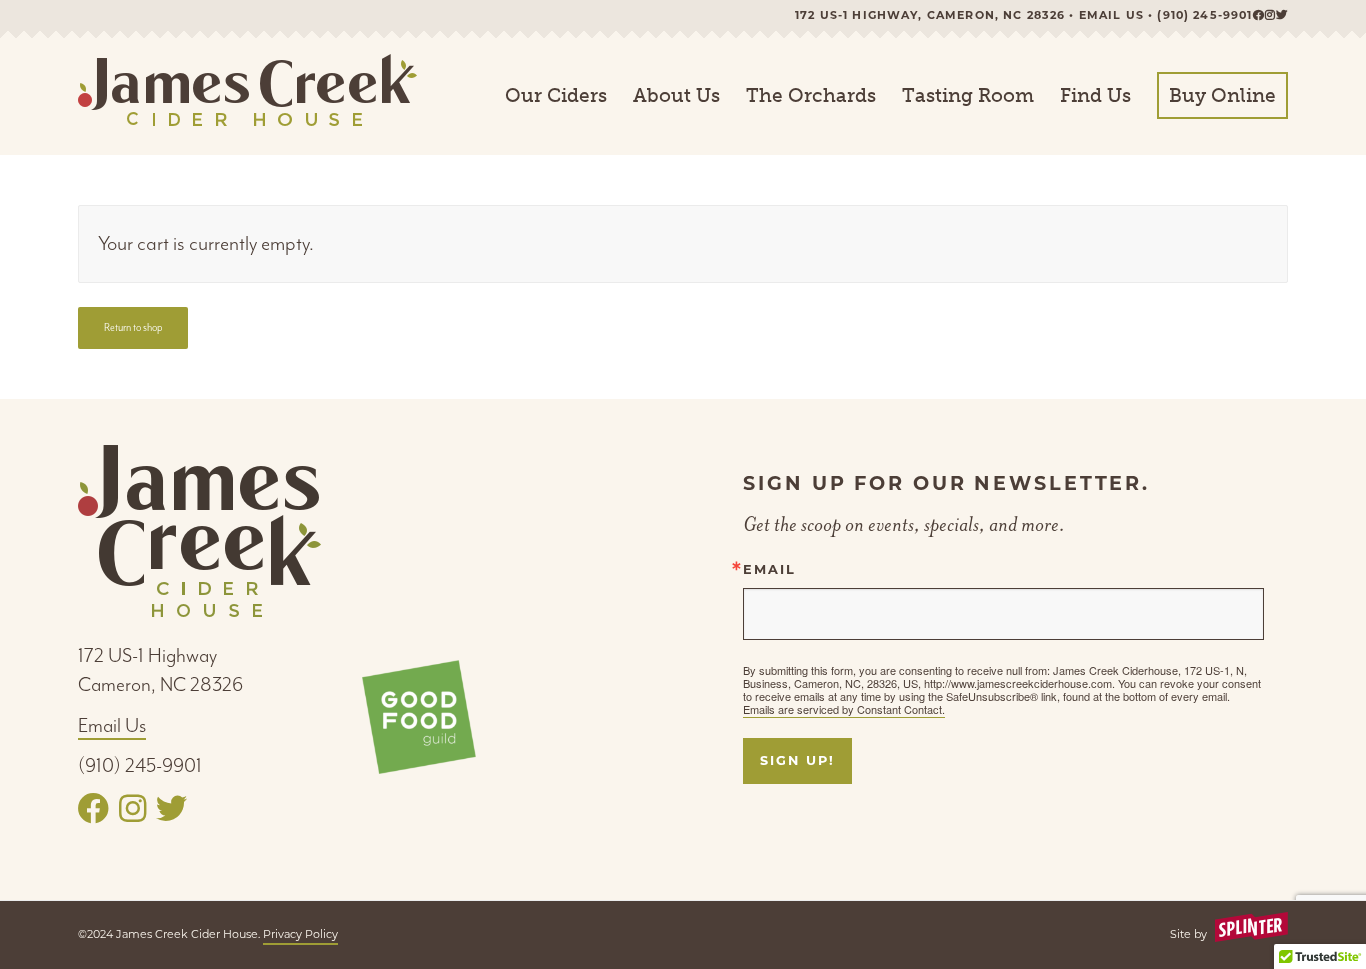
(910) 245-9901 (1204, 15)
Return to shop (133, 327)
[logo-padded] (247, 96)
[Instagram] (1270, 15)
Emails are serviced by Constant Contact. (844, 709)
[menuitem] (556, 96)
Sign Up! (797, 760)
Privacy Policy (300, 934)
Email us (1111, 15)
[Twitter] (1282, 15)
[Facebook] (1259, 15)
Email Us (112, 725)
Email (769, 570)
